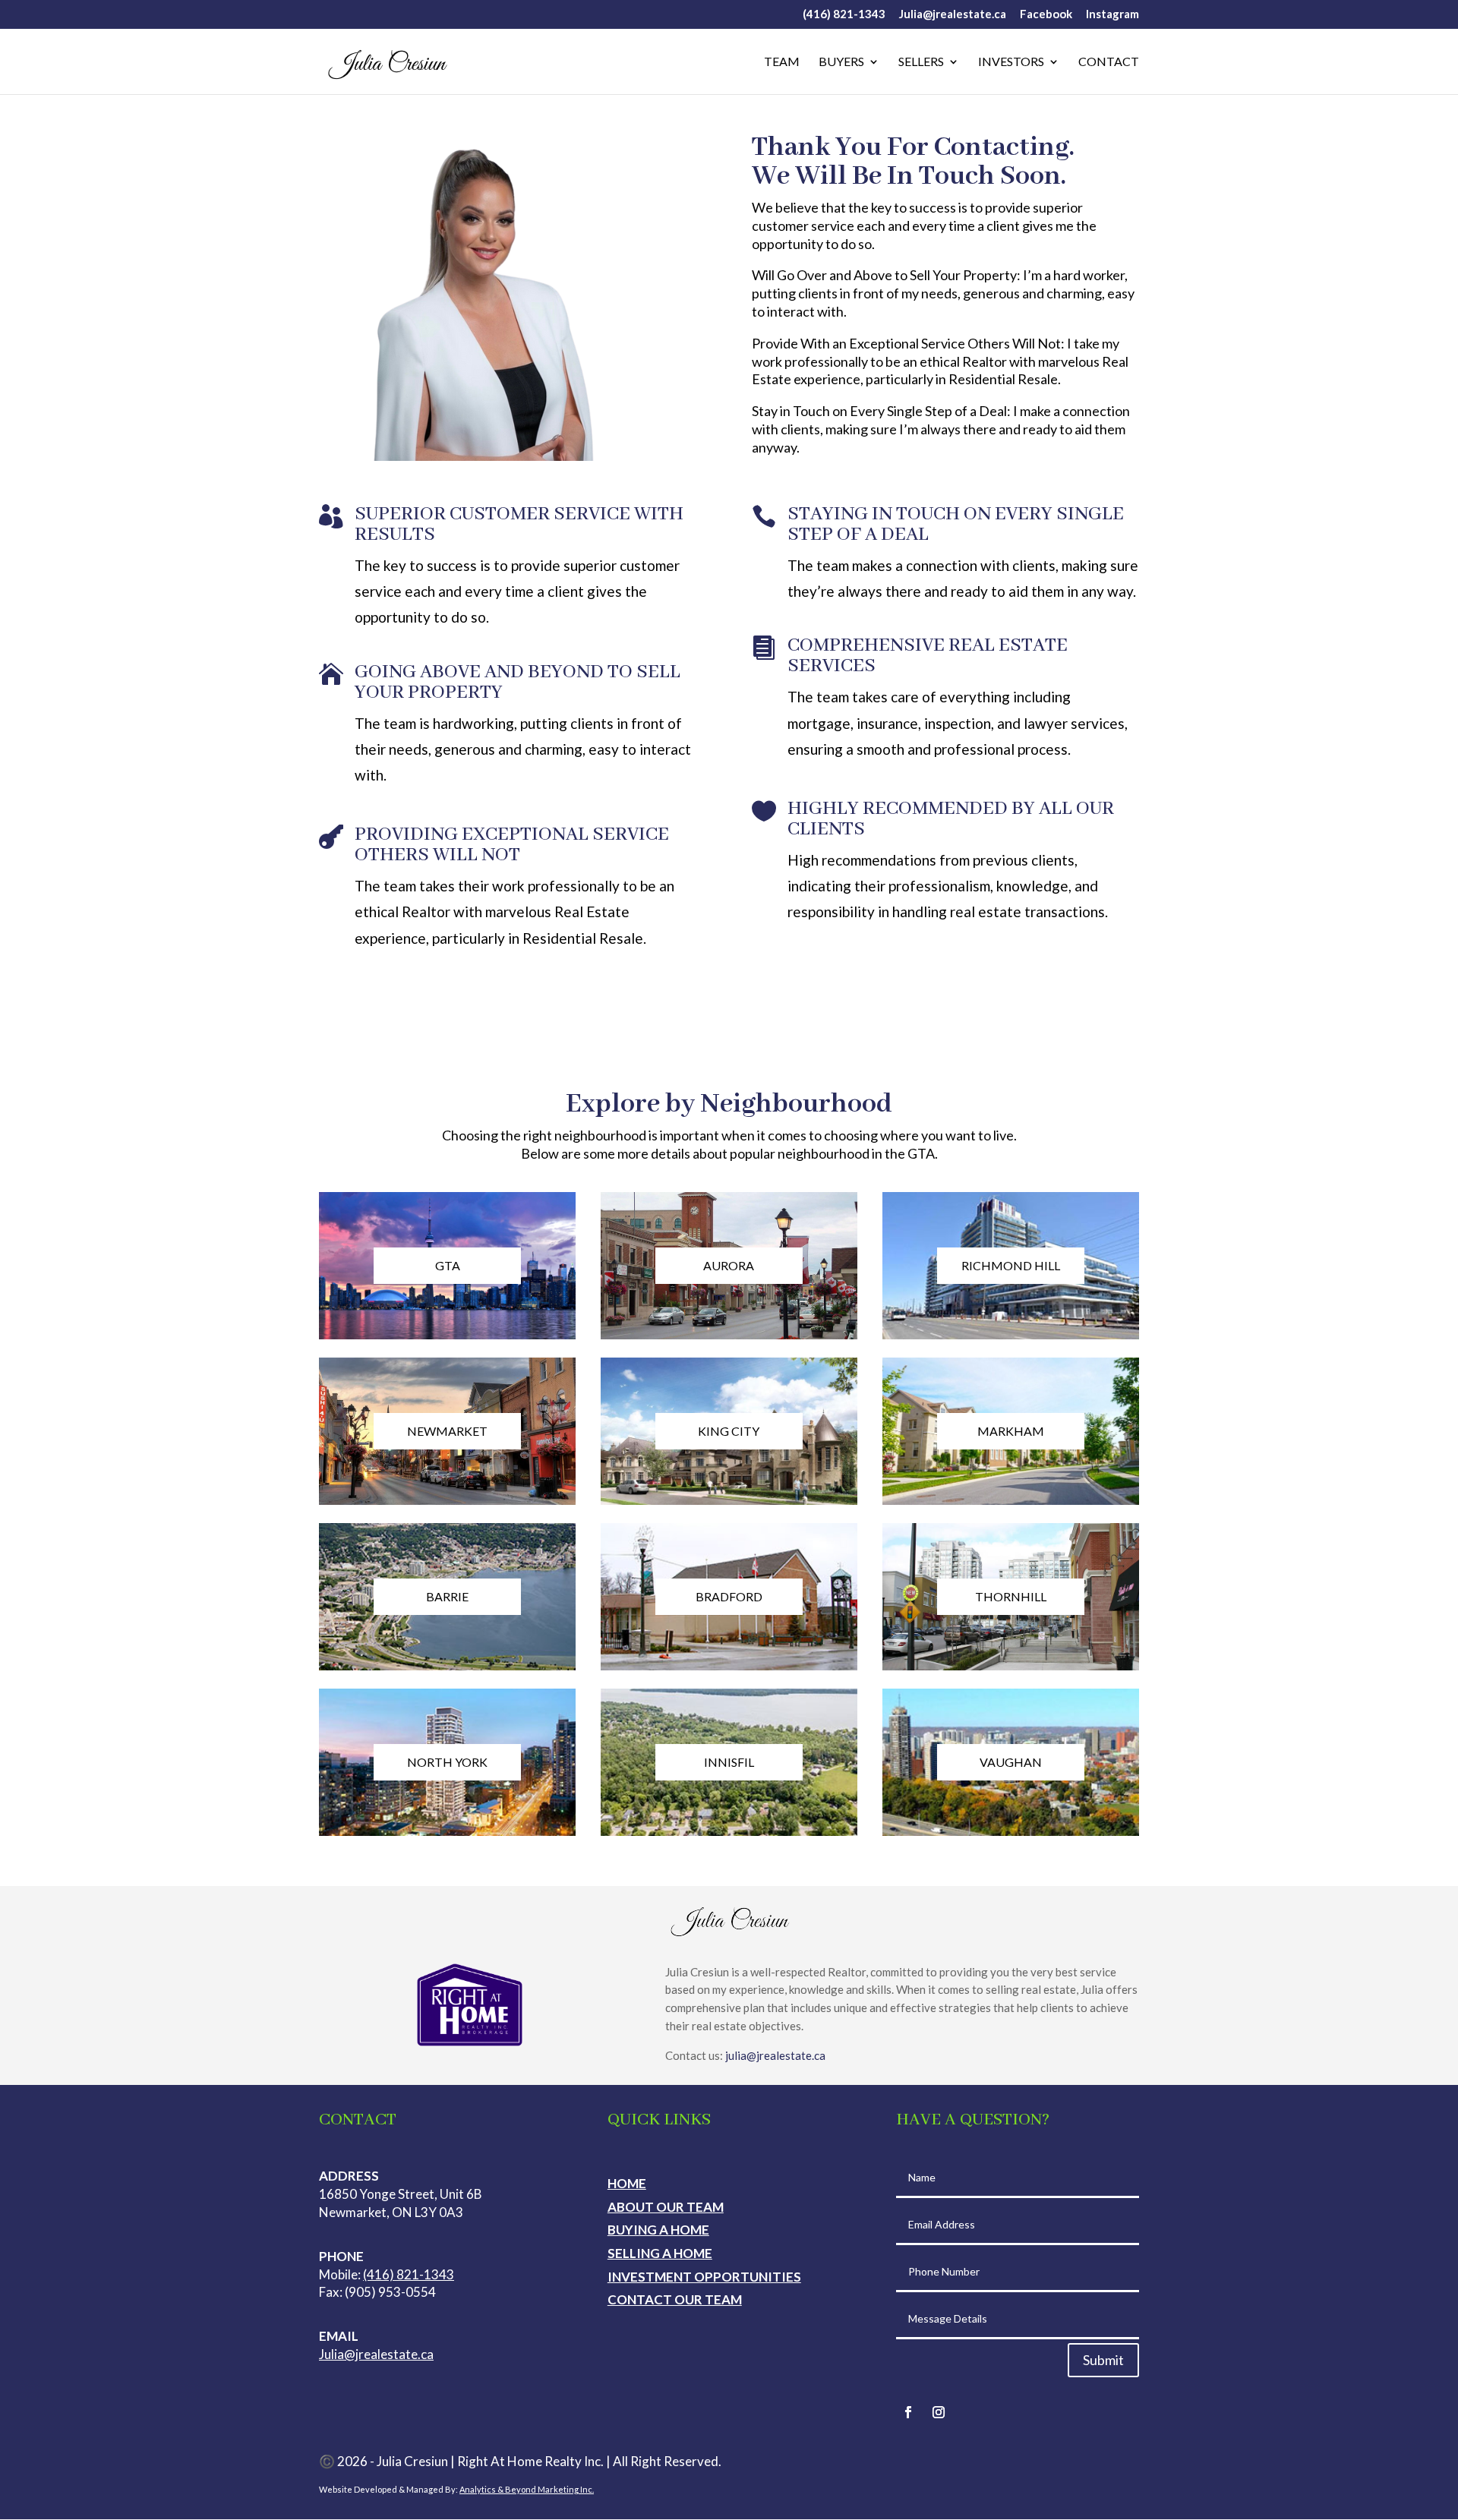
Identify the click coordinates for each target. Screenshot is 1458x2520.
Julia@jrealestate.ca (953, 14)
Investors (1011, 62)
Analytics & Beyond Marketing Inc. (527, 2489)
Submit (1103, 2360)
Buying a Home (658, 2230)
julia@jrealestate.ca (775, 2055)
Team (782, 62)
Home (627, 2183)
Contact (1109, 62)
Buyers (841, 62)
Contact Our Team (675, 2299)
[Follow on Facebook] (908, 2412)
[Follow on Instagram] (939, 2412)
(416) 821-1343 (844, 14)
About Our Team (666, 2207)
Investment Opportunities (704, 2277)
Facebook (1046, 14)
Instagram (1112, 14)
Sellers (921, 62)
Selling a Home (660, 2253)
